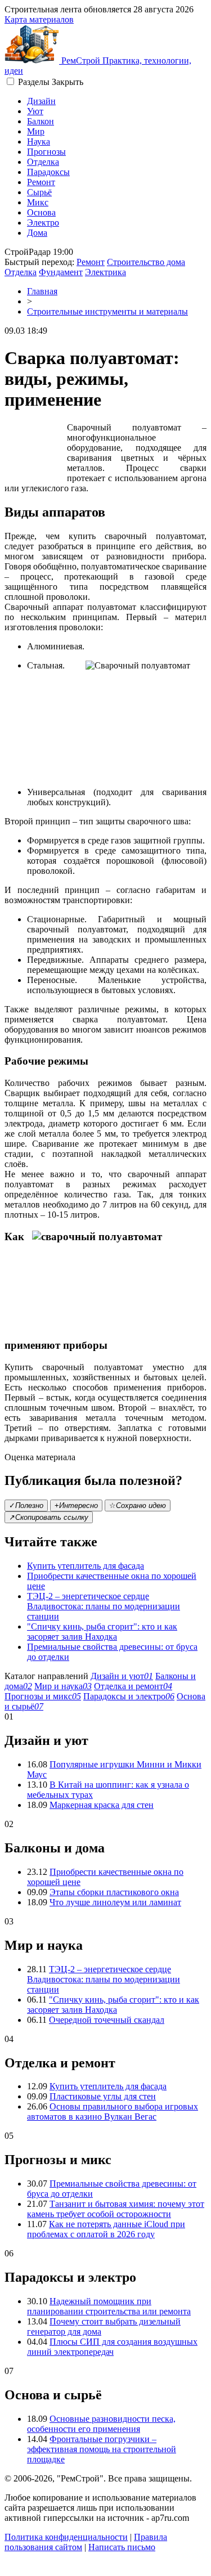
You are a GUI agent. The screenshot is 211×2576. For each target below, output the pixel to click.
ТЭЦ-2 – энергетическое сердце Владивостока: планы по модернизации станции (104, 1606)
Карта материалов (39, 19)
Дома (37, 233)
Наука (39, 142)
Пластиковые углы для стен (103, 2096)
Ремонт (41, 182)
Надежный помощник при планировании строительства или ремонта (109, 2306)
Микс (38, 202)
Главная (42, 291)
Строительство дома (146, 262)
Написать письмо (122, 2547)
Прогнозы (46, 152)
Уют (35, 111)
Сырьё (39, 192)
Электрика (105, 272)
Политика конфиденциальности (66, 2537)
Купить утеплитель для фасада (86, 1566)
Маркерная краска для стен (102, 1805)
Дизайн (41, 101)
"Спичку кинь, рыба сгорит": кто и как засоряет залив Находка (102, 1632)
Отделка (43, 162)
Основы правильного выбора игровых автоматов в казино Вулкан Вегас (113, 2111)
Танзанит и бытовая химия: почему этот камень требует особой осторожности (116, 2209)
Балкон (41, 121)
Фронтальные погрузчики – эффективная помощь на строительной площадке (102, 2449)
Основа (41, 212)
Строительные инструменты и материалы (107, 311)
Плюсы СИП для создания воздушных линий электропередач (112, 2347)
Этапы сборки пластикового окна (114, 1892)
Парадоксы (48, 172)
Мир (36, 131)
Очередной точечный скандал (107, 2020)
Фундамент (61, 272)
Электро (43, 223)
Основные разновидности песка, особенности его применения (101, 2424)
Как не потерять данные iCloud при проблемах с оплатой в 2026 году (106, 2229)
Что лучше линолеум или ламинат (115, 1902)
